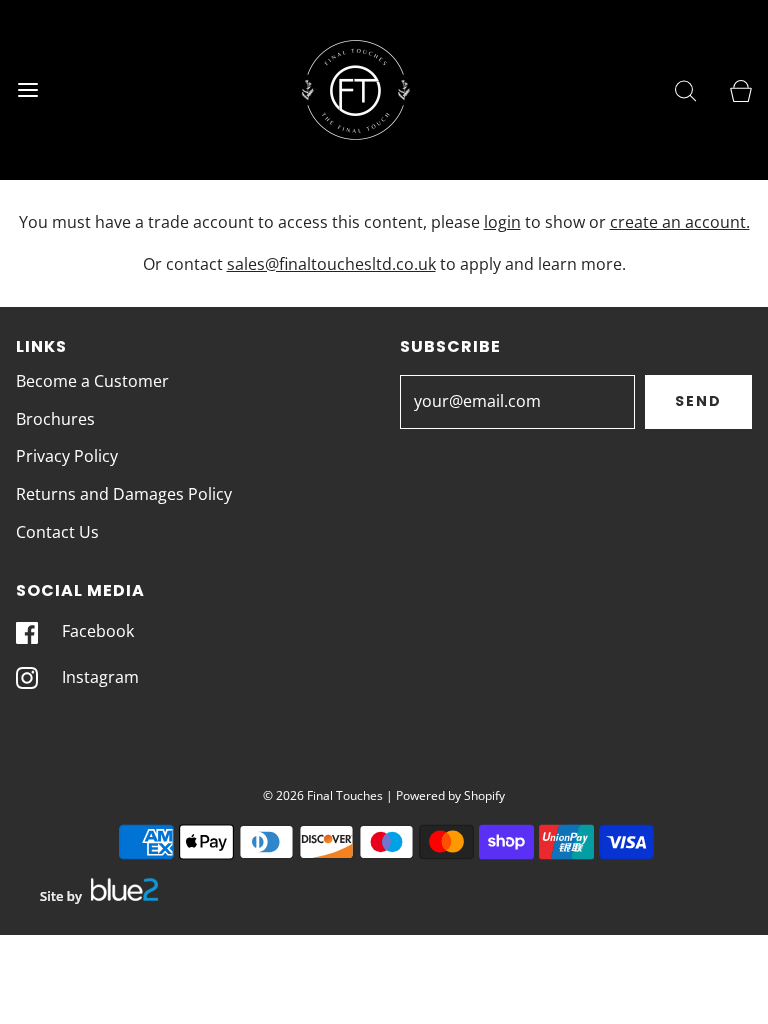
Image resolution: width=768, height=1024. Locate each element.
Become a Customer (92, 381)
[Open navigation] (27, 90)
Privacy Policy (67, 456)
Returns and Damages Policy (124, 494)
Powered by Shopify (450, 795)
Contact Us (57, 532)
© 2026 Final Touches (323, 795)
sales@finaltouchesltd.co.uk (331, 264)
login (502, 222)
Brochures (55, 419)
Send (698, 401)
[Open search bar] (685, 90)
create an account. (680, 222)
